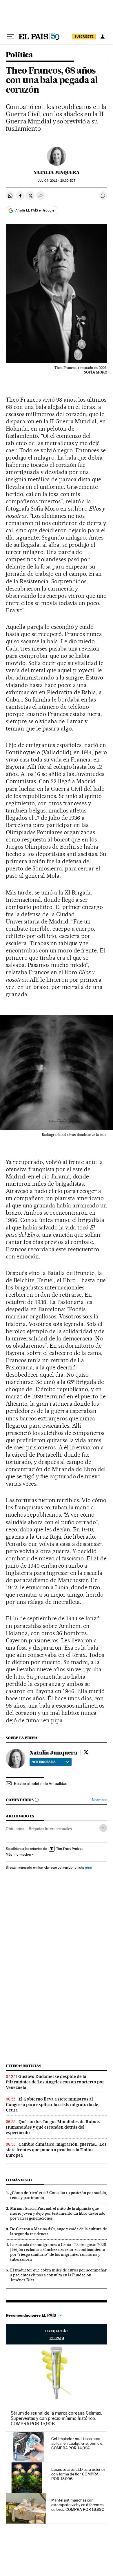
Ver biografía (44, 1762)
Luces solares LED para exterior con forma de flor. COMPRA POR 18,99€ (78, 2474)
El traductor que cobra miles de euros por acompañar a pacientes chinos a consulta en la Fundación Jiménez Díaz (58, 2275)
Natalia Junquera (57, 172)
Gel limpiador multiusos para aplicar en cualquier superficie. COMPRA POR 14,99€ (77, 2443)
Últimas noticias (23, 2066)
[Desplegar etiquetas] (103, 1828)
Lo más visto (19, 2180)
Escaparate (57, 2334)
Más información (18, 1854)
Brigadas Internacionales (50, 1829)
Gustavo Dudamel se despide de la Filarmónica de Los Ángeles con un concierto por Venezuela (55, 2082)
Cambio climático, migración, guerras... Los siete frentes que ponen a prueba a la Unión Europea (56, 2150)
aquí (89, 1867)
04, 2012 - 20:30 (56, 181)
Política (19, 55)
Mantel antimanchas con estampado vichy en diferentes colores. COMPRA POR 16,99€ (78, 2505)
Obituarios (15, 1829)
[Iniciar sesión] (103, 37)
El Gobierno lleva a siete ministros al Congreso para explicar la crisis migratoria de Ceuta (52, 2105)
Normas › (100, 1800)
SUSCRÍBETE (84, 37)
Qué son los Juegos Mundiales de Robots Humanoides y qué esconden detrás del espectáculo (53, 2127)
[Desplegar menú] (10, 37)
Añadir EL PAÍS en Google (35, 210)
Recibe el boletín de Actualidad (41, 1783)
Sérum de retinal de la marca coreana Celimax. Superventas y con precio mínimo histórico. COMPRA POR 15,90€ (57, 2418)
